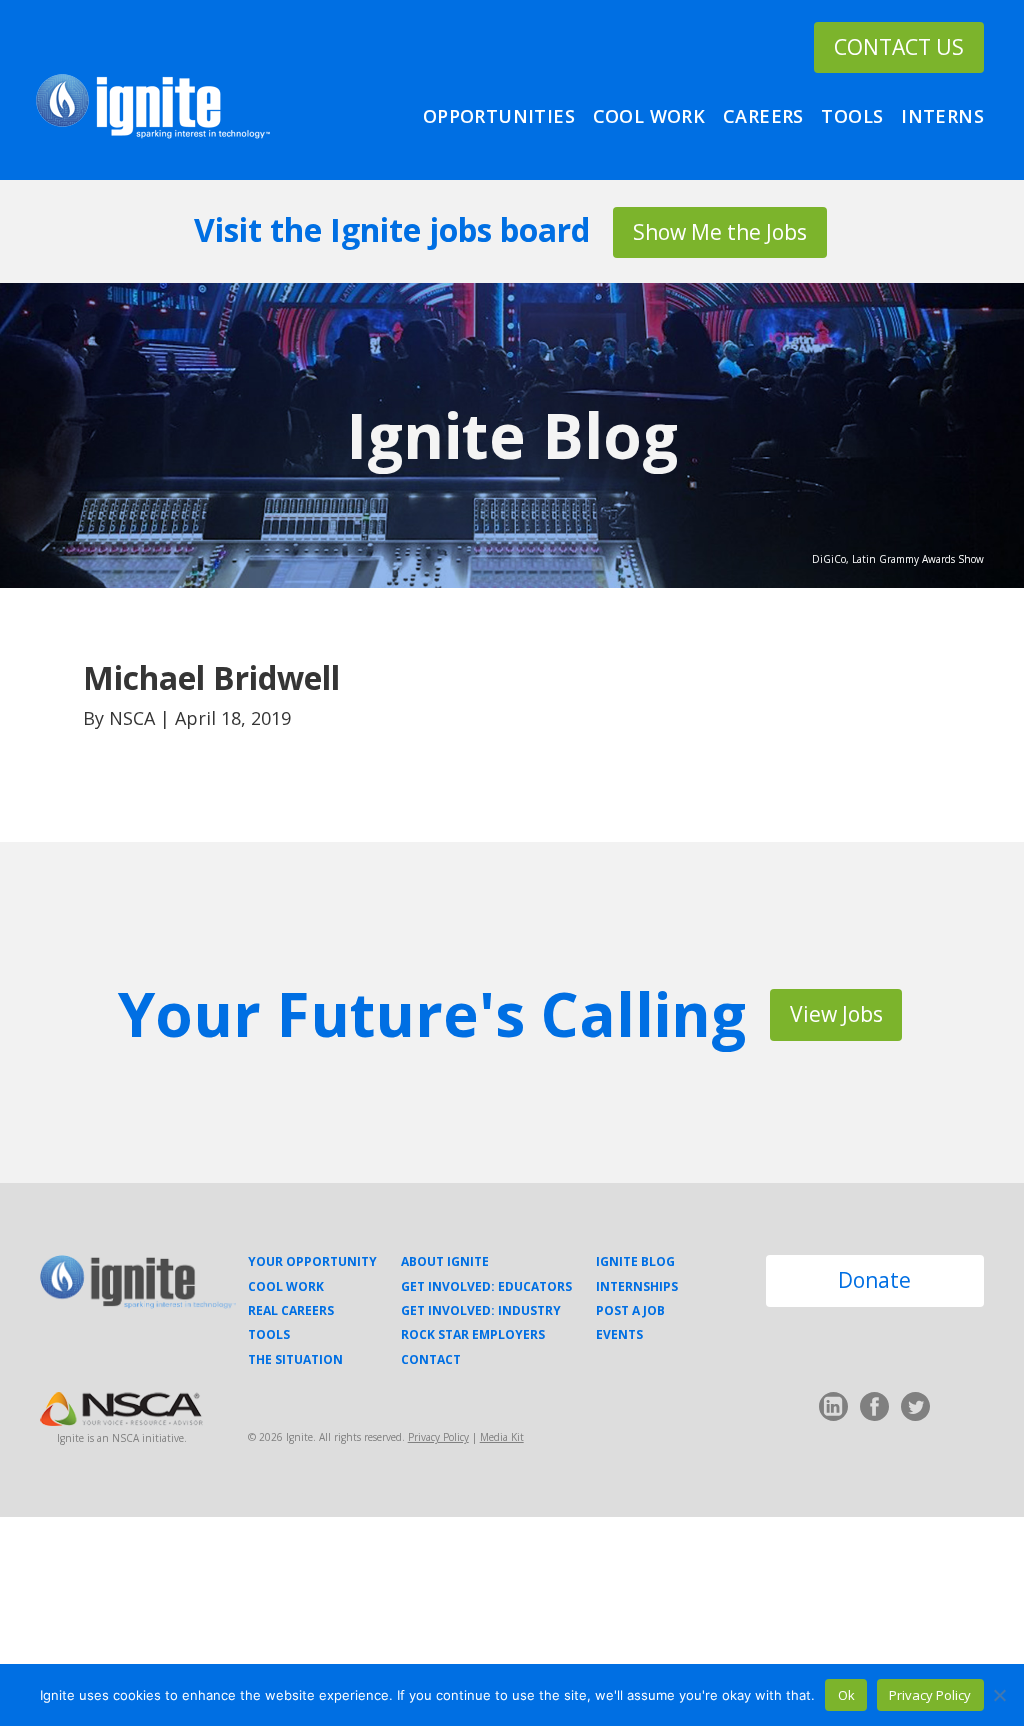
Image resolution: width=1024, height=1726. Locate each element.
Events (619, 1335)
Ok (846, 1695)
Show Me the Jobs (720, 232)
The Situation (295, 1360)
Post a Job (630, 1311)
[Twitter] (915, 1410)
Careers (763, 116)
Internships (637, 1287)
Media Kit (502, 1437)
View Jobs (836, 1014)
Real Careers (291, 1311)
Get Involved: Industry (481, 1311)
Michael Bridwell (211, 677)
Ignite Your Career (153, 106)
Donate (874, 1280)
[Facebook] (874, 1410)
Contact (431, 1360)
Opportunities (499, 116)
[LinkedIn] (833, 1410)
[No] (999, 1695)
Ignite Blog (512, 435)
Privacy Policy (438, 1437)
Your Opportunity (312, 1262)
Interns (942, 116)
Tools (852, 116)
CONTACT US (899, 47)
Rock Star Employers (473, 1335)
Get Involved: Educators (486, 1287)
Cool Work (649, 116)
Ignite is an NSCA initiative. (122, 1438)
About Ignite (445, 1262)
